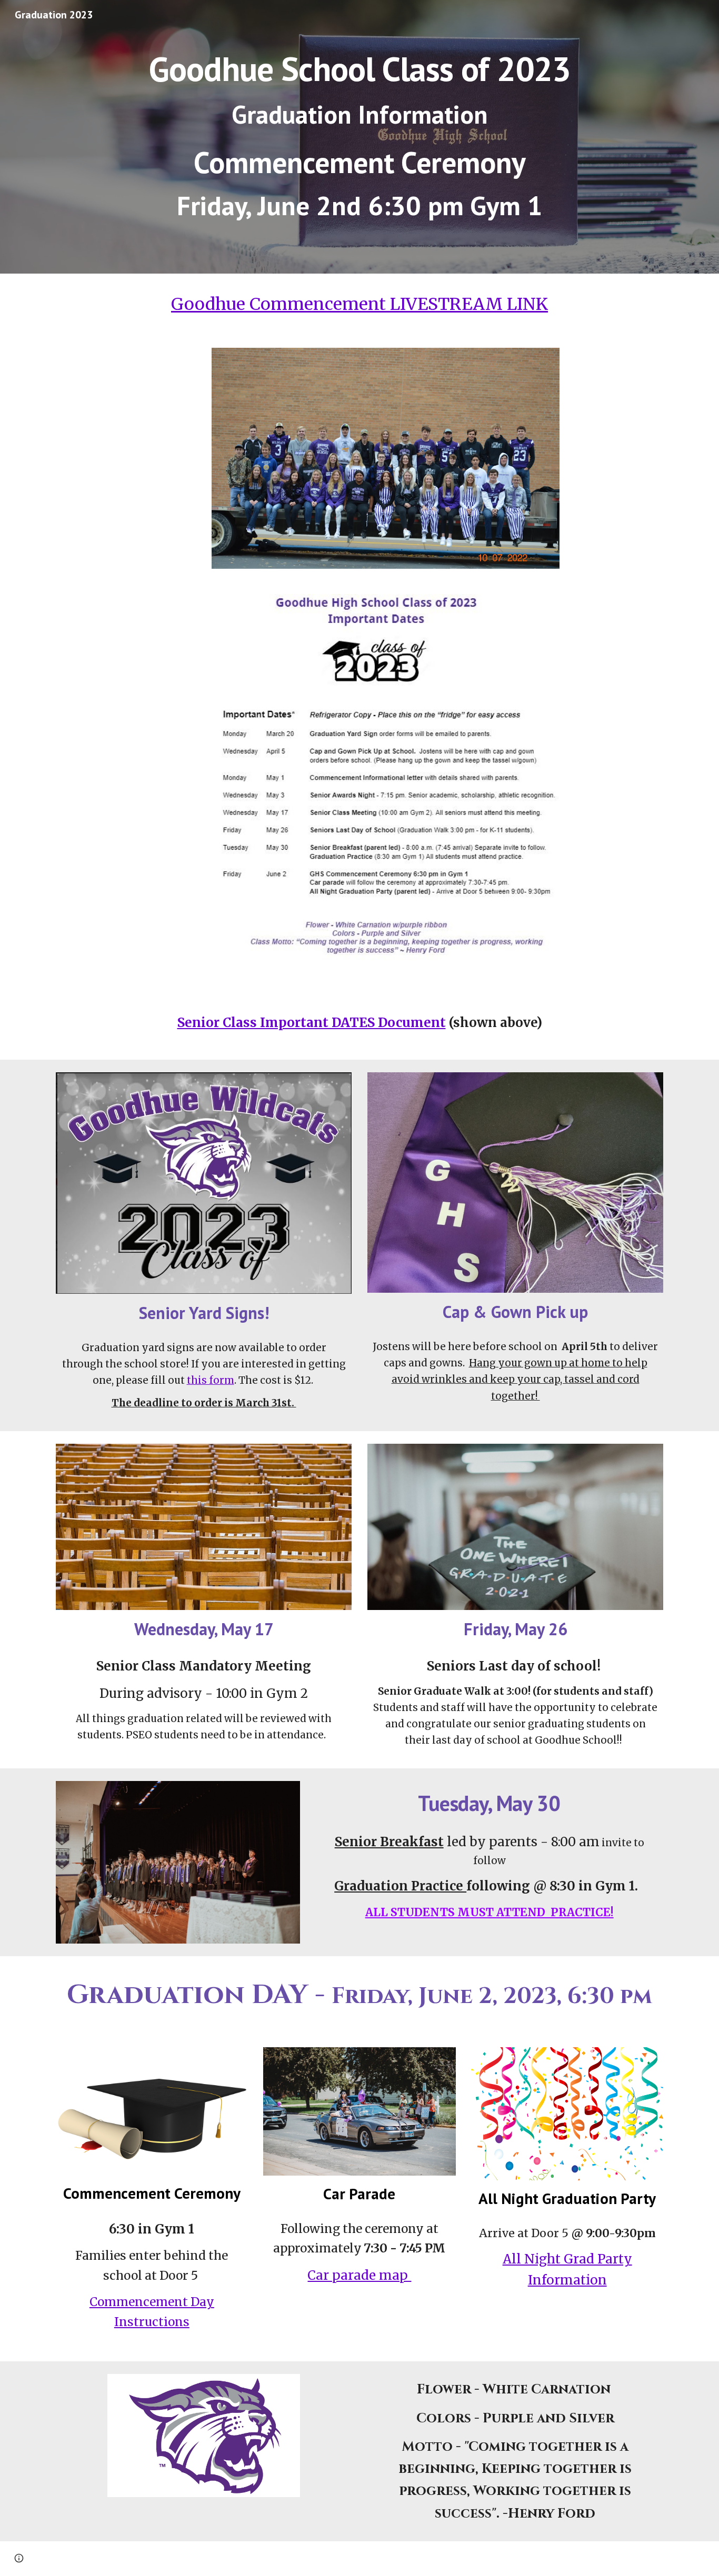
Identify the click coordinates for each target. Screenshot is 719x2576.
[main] (359, 137)
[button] (19, 2558)
